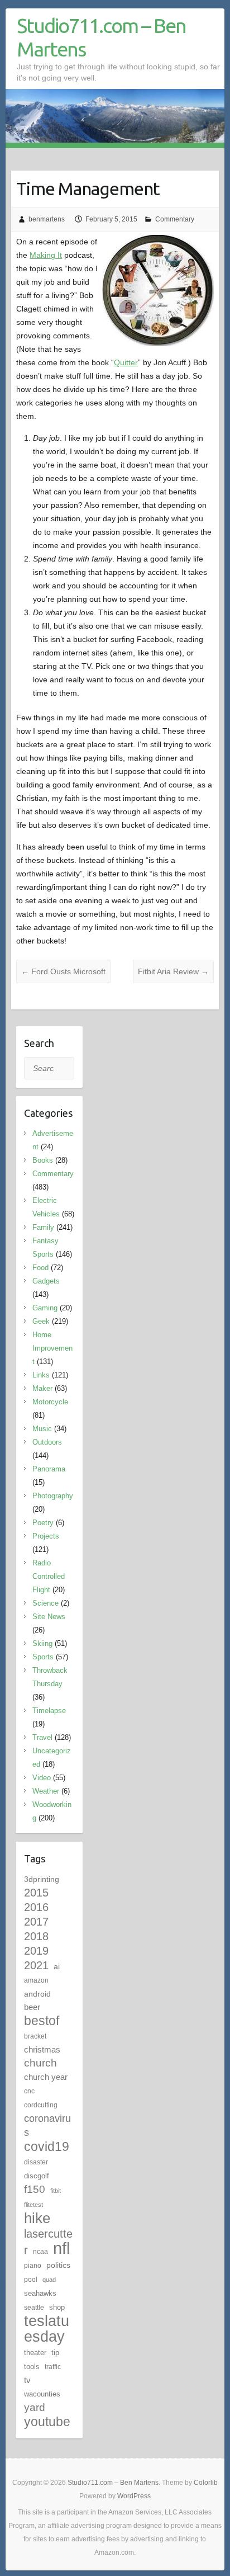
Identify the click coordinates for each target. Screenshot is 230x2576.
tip (55, 2353)
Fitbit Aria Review (173, 971)
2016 (36, 1907)
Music (42, 1429)
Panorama (49, 1469)
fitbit (56, 2191)
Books (43, 1160)
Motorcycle (50, 1402)
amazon (36, 1980)
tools (32, 2367)
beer (32, 2007)
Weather (46, 1791)
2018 (36, 1936)
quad (49, 2280)
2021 (36, 1965)
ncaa (40, 2252)
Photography (53, 1496)
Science (45, 1603)
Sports (43, 1657)
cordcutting (41, 2105)
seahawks (40, 2293)
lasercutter (48, 2242)
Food (40, 1268)
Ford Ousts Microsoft (63, 971)
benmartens (47, 219)
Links (41, 1375)
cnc (29, 2091)
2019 (36, 1951)
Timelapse (49, 1711)
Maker (42, 1388)
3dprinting (42, 1879)
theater (35, 2353)
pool (31, 2280)
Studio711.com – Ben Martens (101, 37)
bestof (42, 2021)
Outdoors (47, 1442)
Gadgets (46, 1281)
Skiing (42, 1643)
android (37, 1994)
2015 (36, 1893)
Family (43, 1227)
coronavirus (47, 2125)
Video (42, 1778)
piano (33, 2266)
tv (27, 2380)
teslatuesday (47, 2329)
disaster (36, 2162)
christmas (42, 2049)
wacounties (42, 2394)
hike (37, 2218)
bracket (35, 2036)
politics (58, 2265)
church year (46, 2077)
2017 (36, 1922)
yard (35, 2407)
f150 (35, 2189)
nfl (61, 2248)
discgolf (37, 2176)
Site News (49, 1617)
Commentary (175, 219)
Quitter (126, 362)
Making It (46, 255)
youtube (47, 2422)
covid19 (47, 2146)
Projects (46, 1536)
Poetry (43, 1523)
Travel (42, 1737)
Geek (41, 1321)
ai (57, 1966)
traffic (53, 2367)
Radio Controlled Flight (49, 1576)
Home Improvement (52, 1348)
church (40, 2063)
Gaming (45, 1308)
